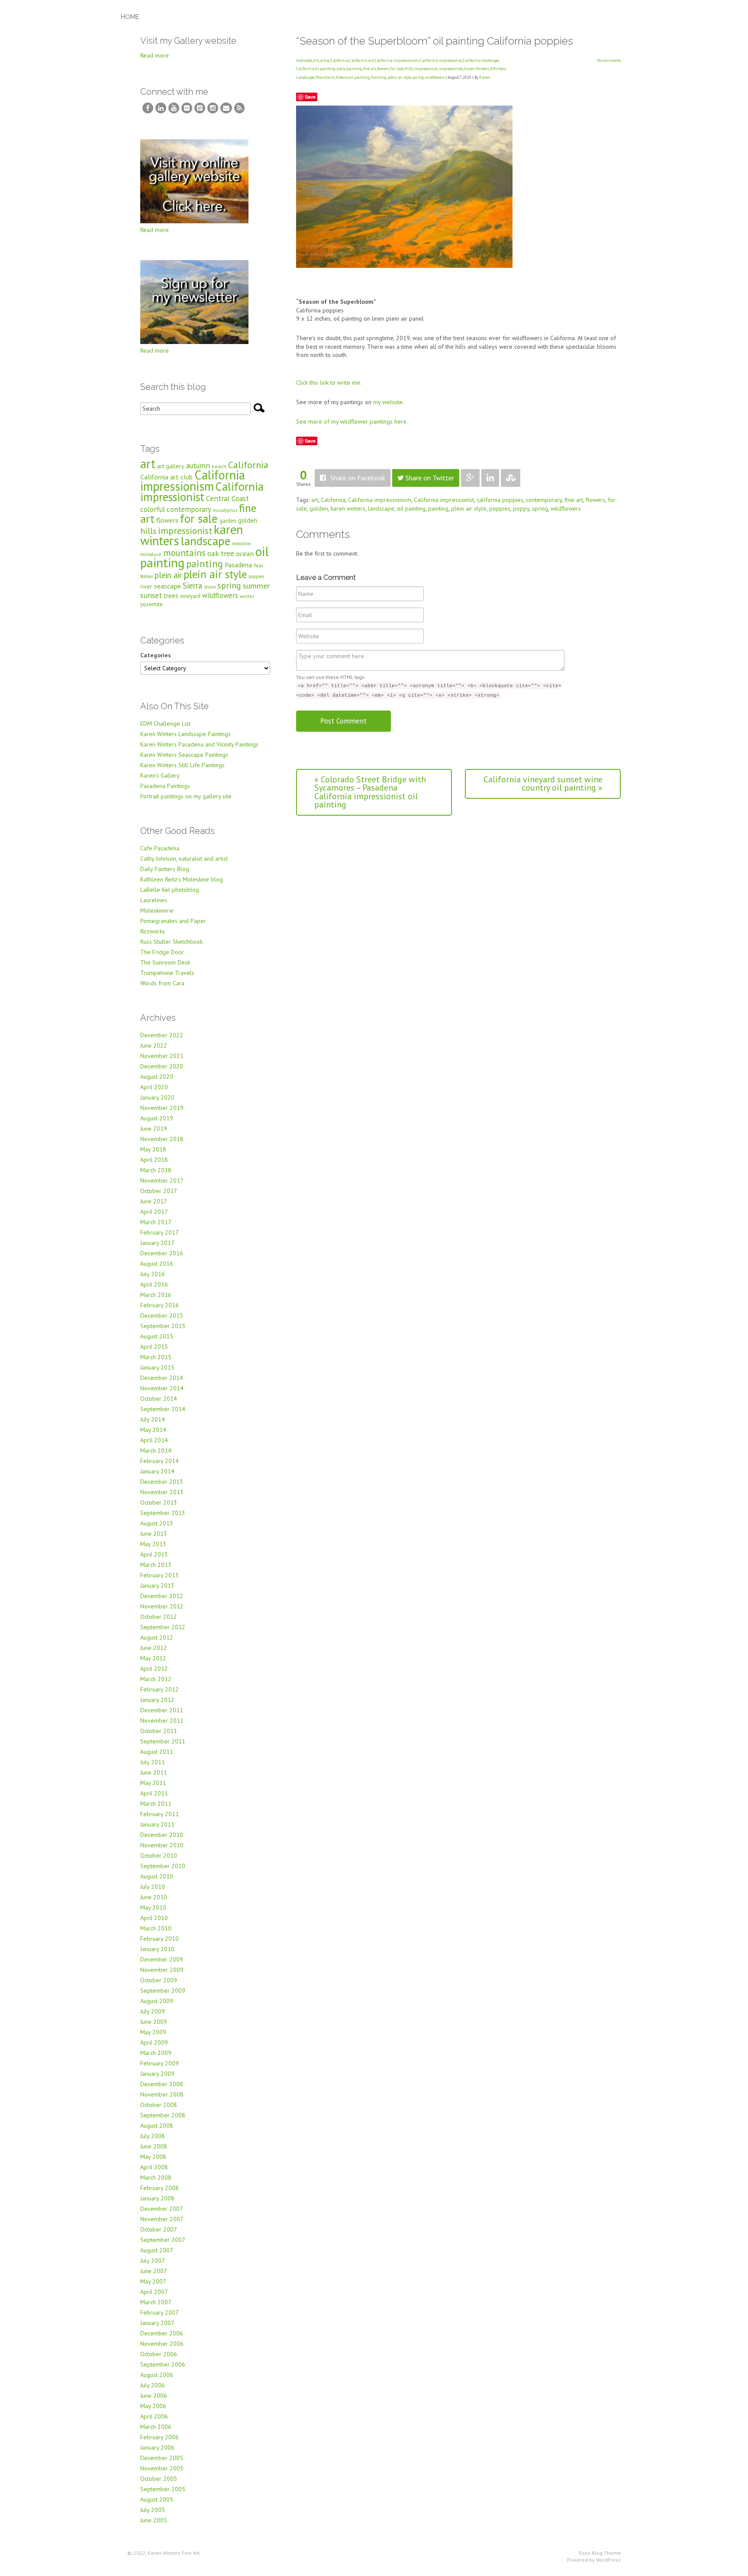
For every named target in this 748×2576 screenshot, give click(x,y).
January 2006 (157, 2447)
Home (130, 17)
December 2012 (162, 1596)
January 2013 (157, 1585)
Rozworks (153, 931)
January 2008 (157, 2198)
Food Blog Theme (600, 2553)
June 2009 (154, 2022)
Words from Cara (162, 983)
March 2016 (156, 1295)
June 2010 (154, 1897)
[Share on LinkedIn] (490, 478)
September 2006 (163, 2364)
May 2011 (153, 1783)
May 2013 (153, 1544)
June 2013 (154, 1534)
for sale (199, 518)
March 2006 (156, 2427)
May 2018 (153, 1149)
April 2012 (154, 1669)
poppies (500, 508)
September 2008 (163, 2115)
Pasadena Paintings (165, 786)
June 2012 (154, 1648)
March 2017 (156, 1222)
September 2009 (163, 1991)
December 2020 (162, 1066)
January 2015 (157, 1367)
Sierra (192, 585)
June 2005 (154, 2520)
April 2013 (154, 1554)
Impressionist (426, 69)
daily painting (349, 69)
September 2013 (163, 1513)
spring (418, 77)
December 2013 (162, 1482)
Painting (379, 77)
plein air (168, 575)
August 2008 (157, 2126)
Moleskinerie (157, 910)
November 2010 (162, 1845)
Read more (155, 55)
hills (148, 531)
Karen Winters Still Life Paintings (182, 765)
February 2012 (160, 1689)
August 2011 (157, 1752)
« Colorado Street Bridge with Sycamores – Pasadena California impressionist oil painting (370, 792)
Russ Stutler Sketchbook (171, 942)
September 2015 (163, 1326)
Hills (409, 69)
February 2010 (160, 1939)
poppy (521, 508)
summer (256, 586)
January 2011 (157, 1824)
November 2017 (162, 1180)
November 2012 (162, 1606)
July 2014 (153, 1419)
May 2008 (153, 2157)
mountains (184, 553)
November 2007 (162, 2219)
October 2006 (159, 2354)
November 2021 (162, 1056)
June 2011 (154, 1772)
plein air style (400, 77)
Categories (156, 655)
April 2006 (154, 2416)
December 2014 (162, 1378)
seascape (168, 586)
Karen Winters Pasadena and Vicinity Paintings (199, 744)
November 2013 (162, 1492)
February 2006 (160, 2437)
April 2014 (154, 1440)
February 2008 (160, 2188)
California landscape (481, 60)
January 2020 (157, 1097)
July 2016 (153, 1274)
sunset (151, 595)
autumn (198, 465)
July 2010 (153, 1887)
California (339, 60)
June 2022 (154, 1045)
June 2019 (154, 1129)
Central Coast (227, 498)
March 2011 (156, 1804)
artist (324, 60)
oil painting (359, 77)
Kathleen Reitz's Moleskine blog (182, 879)
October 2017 (159, 1191)
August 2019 (157, 1118)
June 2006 (154, 2396)
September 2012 (163, 1627)
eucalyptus (225, 510)
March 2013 (156, 1565)
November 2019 (162, 1108)
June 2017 (154, 1201)
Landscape (305, 77)
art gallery (171, 466)
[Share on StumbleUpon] (511, 478)
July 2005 (153, 2510)
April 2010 (154, 1918)
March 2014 (156, 1450)
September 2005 (163, 2489)
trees (171, 596)
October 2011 (159, 1731)
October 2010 (159, 1856)
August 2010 (157, 1876)
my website (388, 402)
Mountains (325, 77)
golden (319, 508)
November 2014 (162, 1388)
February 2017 (160, 1232)
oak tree (221, 553)
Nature (342, 77)
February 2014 (160, 1461)
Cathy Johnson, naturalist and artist (184, 859)
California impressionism (397, 60)
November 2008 (162, 2094)
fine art (369, 69)
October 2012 (159, 1617)
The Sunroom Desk (165, 962)
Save (310, 97)
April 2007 (154, 2292)
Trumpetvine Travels (167, 973)
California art (361, 60)
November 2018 (162, 1139)
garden (228, 521)
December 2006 (162, 2333)
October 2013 (159, 1502)
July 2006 (153, 2385)
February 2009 (160, 2063)
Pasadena (238, 565)
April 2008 (154, 2167)
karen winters (348, 508)
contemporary (544, 500)
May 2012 (153, 1658)
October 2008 (159, 2105)
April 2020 (154, 1087)
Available (304, 60)
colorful (153, 509)
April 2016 (154, 1284)
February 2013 (160, 1575)
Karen (485, 77)
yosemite (152, 604)
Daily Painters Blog (165, 869)
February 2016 (160, 1305)
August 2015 (157, 1336)
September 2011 (163, 1741)
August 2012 (157, 1637)
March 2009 (156, 2053)
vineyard (190, 596)
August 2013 (157, 1523)
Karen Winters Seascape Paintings (184, 755)
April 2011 (154, 1793)
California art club (166, 477)
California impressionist (441, 60)
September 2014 (163, 1409)
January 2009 (157, 2074)
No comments (609, 60)
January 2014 (157, 1471)
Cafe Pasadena (160, 848)
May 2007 (153, 2281)
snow (210, 587)
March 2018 (156, 1170)
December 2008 (162, 2084)
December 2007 (162, 2209)
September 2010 (163, 1866)
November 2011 (162, 1721)
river (146, 586)
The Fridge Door (162, 952)
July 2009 (153, 2011)
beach (219, 466)
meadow (241, 543)
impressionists (451, 69)
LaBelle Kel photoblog (170, 890)
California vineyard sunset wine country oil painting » (543, 784)
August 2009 (157, 2001)
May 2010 (153, 1907)
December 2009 (162, 1959)
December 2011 (162, 1710)
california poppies (500, 500)
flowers (383, 69)
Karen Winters (476, 69)
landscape (381, 508)
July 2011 (153, 1762)
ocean (245, 553)
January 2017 (157, 1243)
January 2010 (157, 1949)
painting (438, 508)
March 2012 (156, 1679)
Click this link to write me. (329, 383)
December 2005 (162, 2458)
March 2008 (156, 2177)
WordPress (608, 2560)
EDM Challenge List (165, 724)
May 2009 (153, 2032)
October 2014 (159, 1399)
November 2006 (162, 2344)
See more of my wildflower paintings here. (352, 421)
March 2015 (156, 1357)
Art (316, 60)
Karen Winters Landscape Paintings (185, 734)
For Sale (397, 69)
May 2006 (153, 2406)
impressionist (185, 531)
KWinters (498, 69)
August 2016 (157, 1264)
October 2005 (159, 2479)
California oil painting (316, 69)
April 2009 (154, 2042)
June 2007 (154, 2271)
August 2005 (157, 2499)
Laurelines (154, 900)
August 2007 (157, 2250)
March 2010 (156, 1928)
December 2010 (162, 1835)
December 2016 (162, 1253)
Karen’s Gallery (160, 775)
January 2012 (157, 1700)
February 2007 (160, 2312)
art (315, 500)
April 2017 (154, 1212)
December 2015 (162, 1315)
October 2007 (159, 2229)
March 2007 (156, 2302)
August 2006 (157, 2375)
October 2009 (159, 1980)
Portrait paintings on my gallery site (186, 796)
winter (247, 596)
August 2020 (157, 1077)
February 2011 (160, 1814)
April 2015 (154, 1347)
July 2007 (153, 2261)
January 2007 (157, 2323)
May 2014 (153, 1430)
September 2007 (163, 2240)
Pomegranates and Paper (173, 921)
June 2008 (154, 2146)
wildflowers (435, 77)
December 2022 (162, 1035)
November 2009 (162, 1970)
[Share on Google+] (470, 478)
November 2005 (162, 2468)
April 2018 (154, 1160)
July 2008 (153, 2136)
